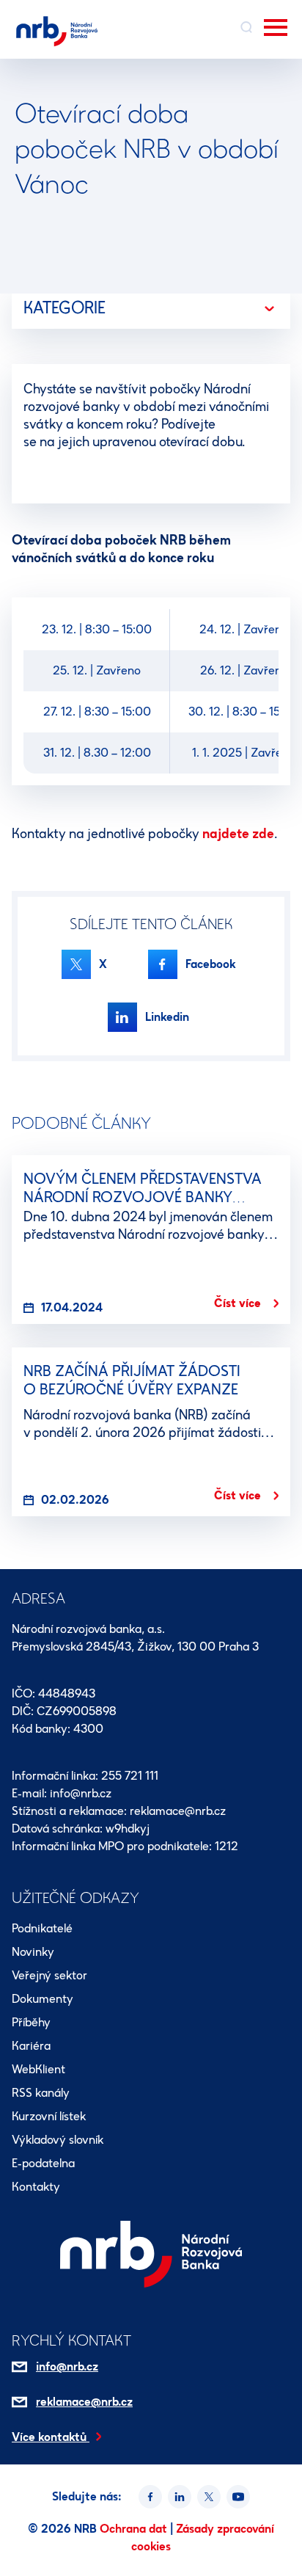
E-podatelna (43, 2163)
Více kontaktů (51, 2437)
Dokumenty (43, 1999)
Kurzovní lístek (49, 2116)
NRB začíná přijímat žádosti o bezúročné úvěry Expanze (132, 1380)
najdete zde (238, 834)
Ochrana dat (135, 2529)
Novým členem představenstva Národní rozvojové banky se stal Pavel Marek (143, 1197)
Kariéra (31, 2046)
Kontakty (36, 2187)
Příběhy (31, 2022)
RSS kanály (41, 2093)
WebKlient (38, 2069)
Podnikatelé (42, 1928)
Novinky (33, 1952)
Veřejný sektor (49, 1975)
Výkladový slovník (58, 2140)
